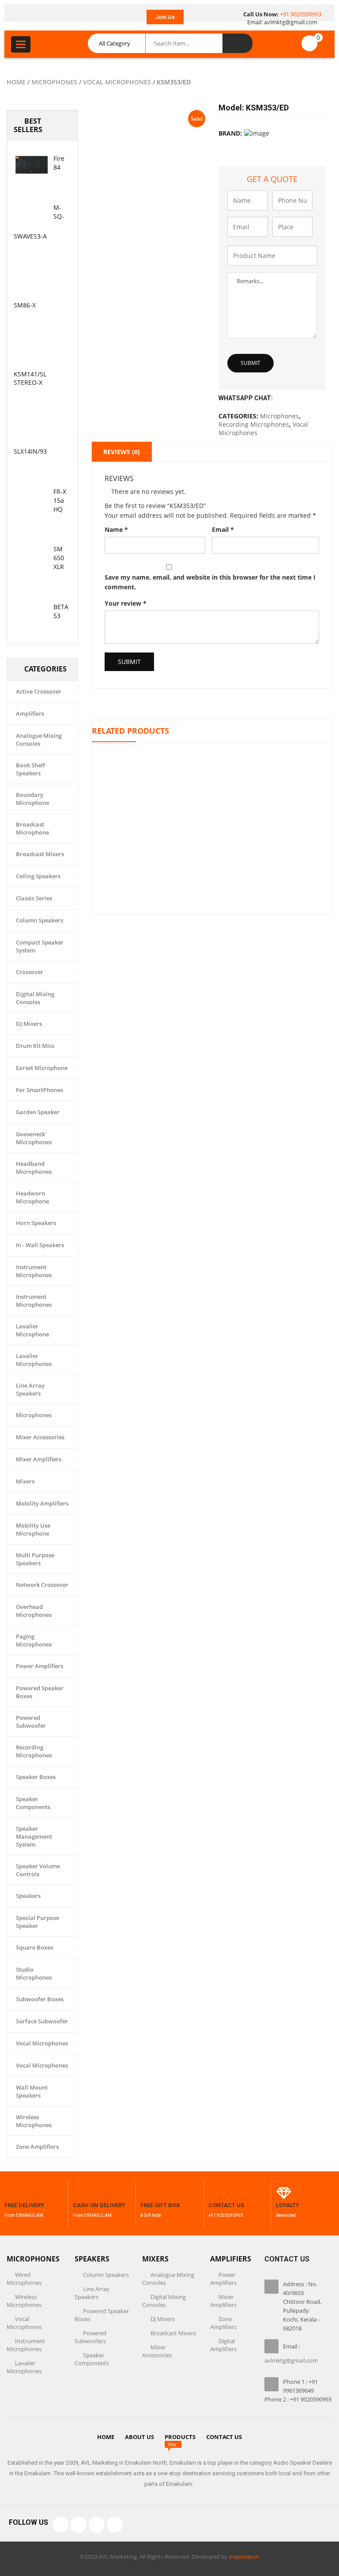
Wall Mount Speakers (32, 2091)
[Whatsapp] (115, 2525)
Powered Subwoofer (31, 1722)
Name (116, 529)
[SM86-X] (31, 283)
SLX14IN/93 (30, 451)
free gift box (160, 2205)
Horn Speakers (36, 1223)
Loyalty (288, 2205)
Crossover (30, 972)
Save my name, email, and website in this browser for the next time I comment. (210, 582)
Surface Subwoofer (42, 2021)
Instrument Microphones (34, 1271)
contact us (226, 2205)
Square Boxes (34, 1947)
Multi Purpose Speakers (35, 1559)
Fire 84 (59, 163)
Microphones (54, 82)
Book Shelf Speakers (30, 769)
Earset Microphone (42, 1068)
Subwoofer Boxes (40, 1999)
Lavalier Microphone (32, 1330)
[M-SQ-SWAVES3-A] (31, 214)
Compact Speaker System (40, 946)
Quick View (212, 758)
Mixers (25, 1481)
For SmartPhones (40, 1090)
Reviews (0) (122, 452)
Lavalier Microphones (34, 1360)
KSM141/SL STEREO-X (30, 378)
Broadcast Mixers (40, 854)
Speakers (28, 1896)
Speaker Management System (34, 1836)
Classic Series (34, 898)
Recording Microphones (34, 1751)
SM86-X (25, 305)
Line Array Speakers (30, 1389)
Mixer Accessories (40, 1437)
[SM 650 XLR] (31, 555)
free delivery (24, 2205)
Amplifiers (30, 713)
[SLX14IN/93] (31, 429)
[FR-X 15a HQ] (31, 498)
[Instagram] (97, 2525)
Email (223, 529)
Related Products (130, 731)
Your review (126, 603)
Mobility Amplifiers (42, 1503)
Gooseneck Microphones (34, 1138)
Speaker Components (33, 1803)
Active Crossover (39, 691)
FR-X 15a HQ (60, 500)
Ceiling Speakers (38, 876)
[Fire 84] (31, 165)
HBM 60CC (212, 802)
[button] (165, 17)
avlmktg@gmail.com (291, 22)
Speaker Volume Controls (38, 1870)
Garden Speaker (38, 1112)
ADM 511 (212, 871)
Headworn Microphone (32, 1197)
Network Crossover (42, 1585)
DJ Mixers (29, 1024)
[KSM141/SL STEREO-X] (31, 352)
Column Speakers (40, 920)
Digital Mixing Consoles (35, 998)
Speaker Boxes (36, 1777)
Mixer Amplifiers (39, 1459)
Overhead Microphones (34, 1611)
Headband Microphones (34, 1168)
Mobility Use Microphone (33, 1529)
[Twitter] (79, 2525)
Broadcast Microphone (32, 828)
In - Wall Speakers (40, 1245)
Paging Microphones (34, 1640)
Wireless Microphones (34, 2121)
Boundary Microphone (32, 799)
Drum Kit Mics (35, 1046)
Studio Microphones (34, 1973)
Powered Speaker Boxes (40, 1692)
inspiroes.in (244, 2557)
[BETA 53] (31, 613)
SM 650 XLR (59, 558)
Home (16, 82)
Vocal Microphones (117, 82)
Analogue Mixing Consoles (39, 740)
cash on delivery (99, 2205)
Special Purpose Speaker (38, 1922)
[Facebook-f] (60, 2525)
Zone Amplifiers (37, 2147)
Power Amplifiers (40, 1666)
